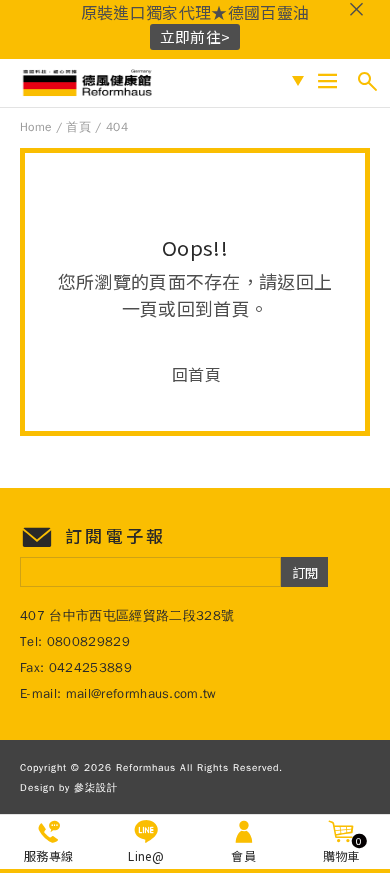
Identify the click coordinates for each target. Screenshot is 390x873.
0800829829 (88, 641)
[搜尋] (367, 81)
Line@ (146, 855)
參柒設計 (96, 787)
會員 (243, 855)
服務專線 (48, 855)
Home (35, 127)
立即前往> (195, 36)
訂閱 (305, 572)
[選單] (327, 81)
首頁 (78, 127)
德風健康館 (89, 83)
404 (117, 127)
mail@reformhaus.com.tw (141, 693)
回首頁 (196, 374)
